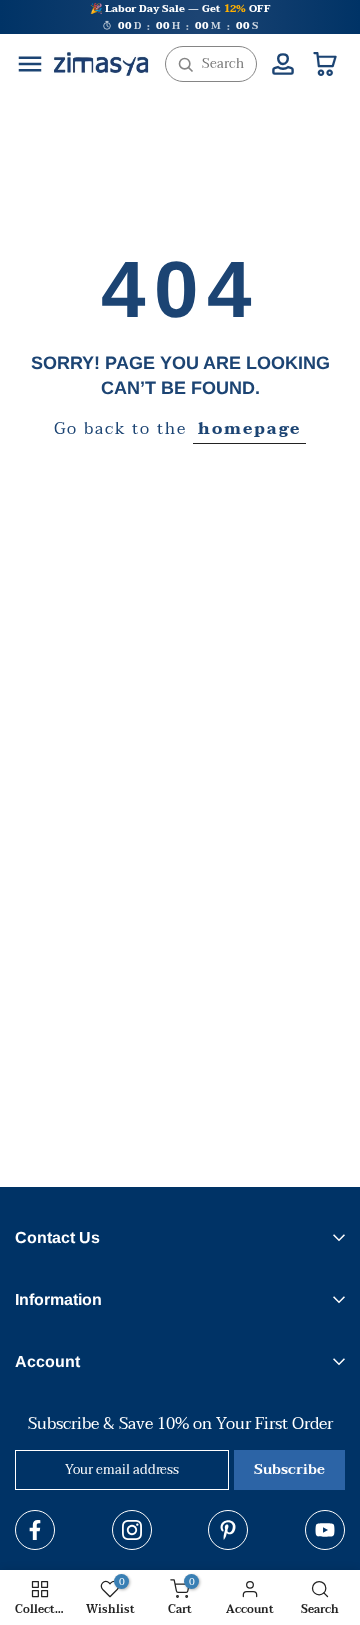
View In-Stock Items (171, 1537)
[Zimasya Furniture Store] (101, 64)
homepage (249, 429)
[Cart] (325, 64)
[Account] (283, 64)
